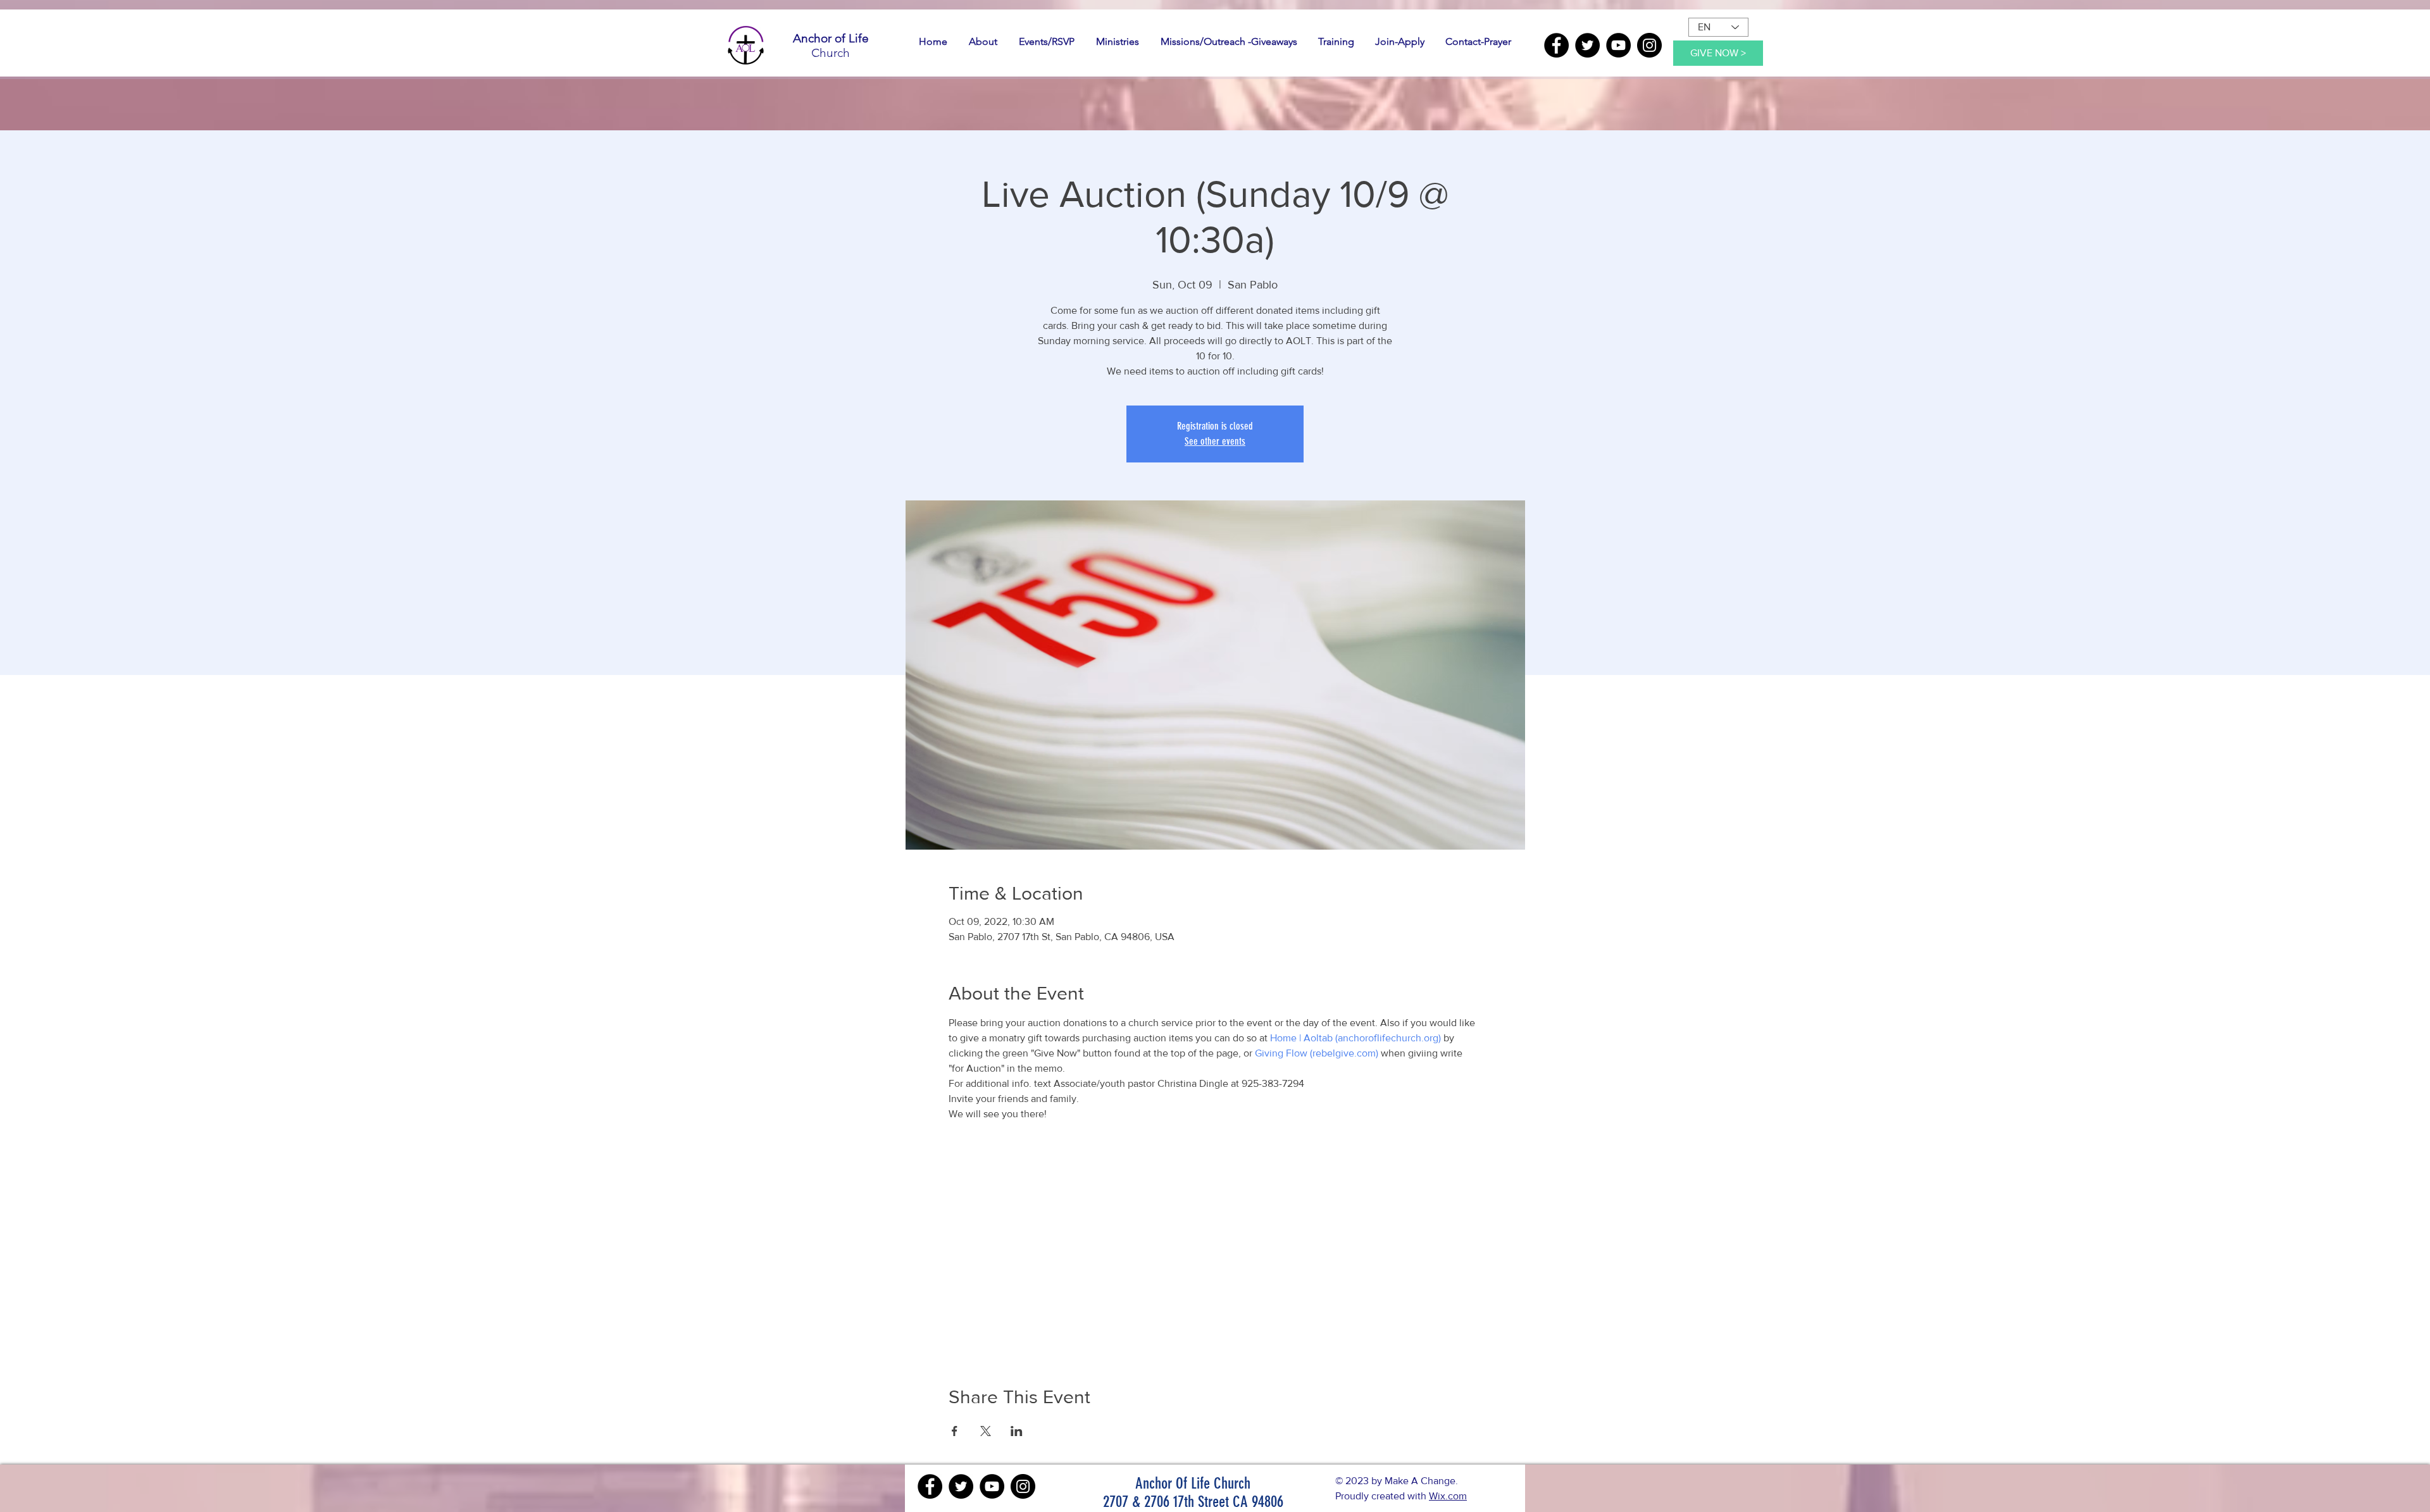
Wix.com (1448, 1496)
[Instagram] (1649, 45)
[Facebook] (1556, 45)
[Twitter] (1587, 45)
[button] (983, 42)
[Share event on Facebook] (955, 1431)
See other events (1215, 441)
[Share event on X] (986, 1431)
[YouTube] (1618, 45)
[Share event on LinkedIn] (1017, 1431)
